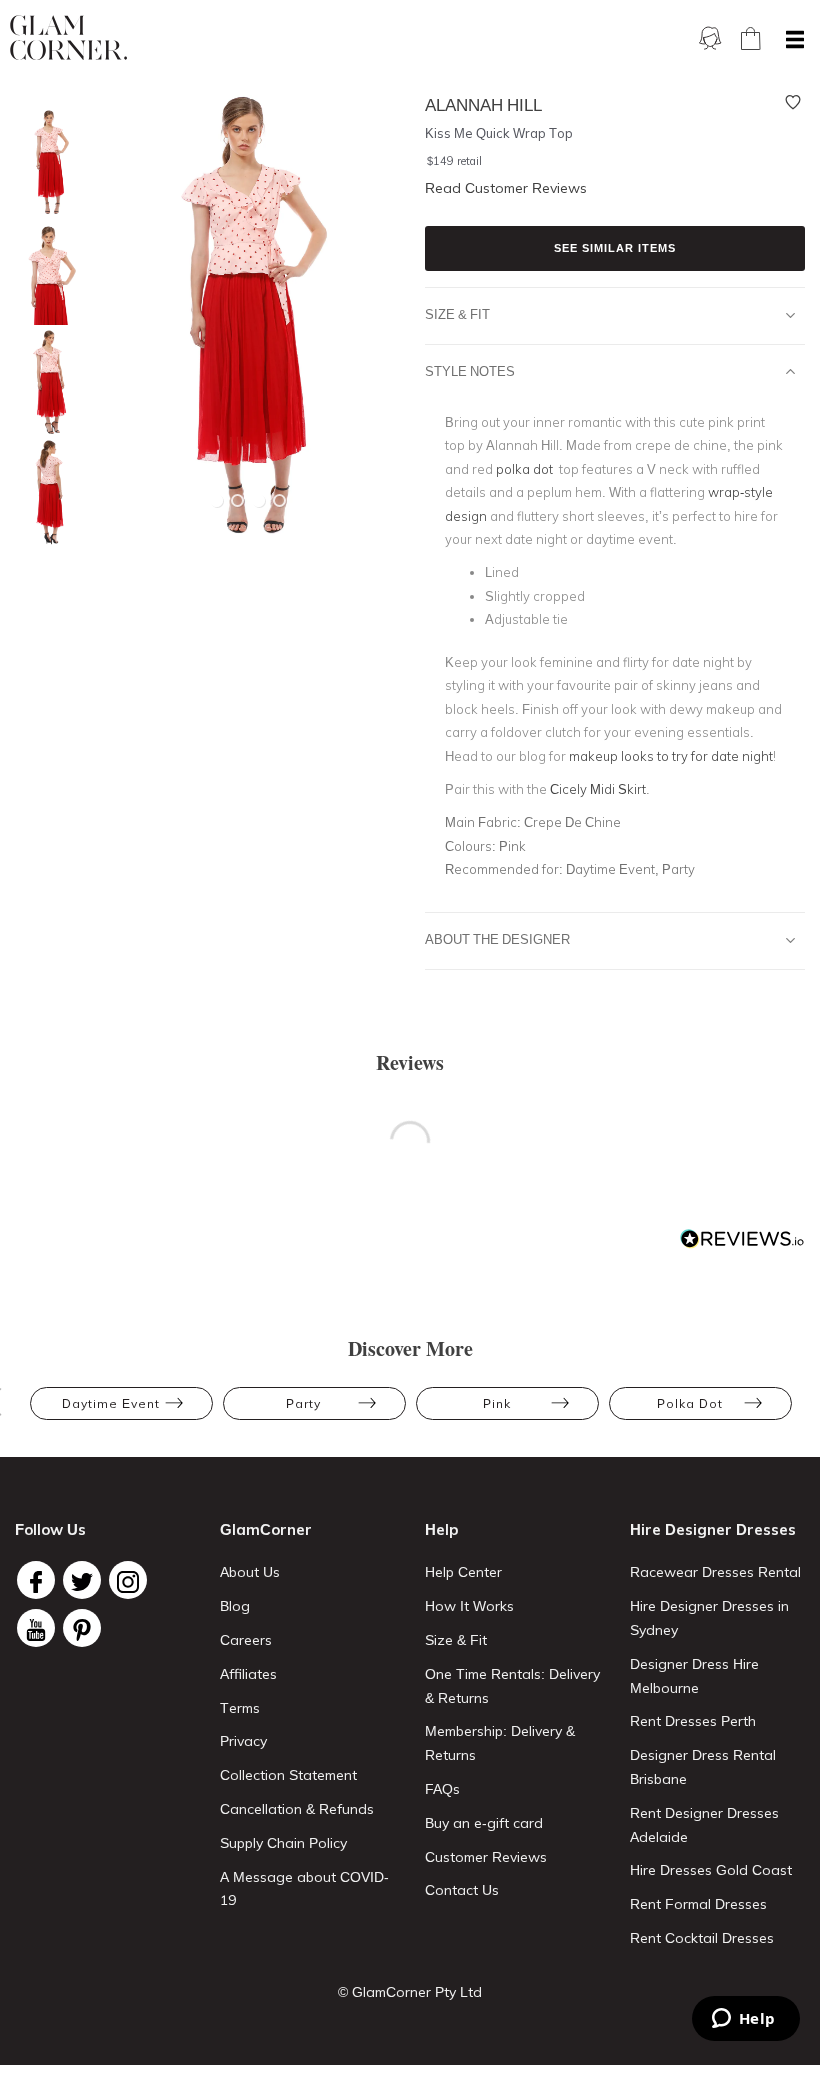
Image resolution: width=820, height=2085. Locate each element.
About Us (250, 1572)
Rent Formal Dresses (698, 1904)
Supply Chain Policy (283, 1843)
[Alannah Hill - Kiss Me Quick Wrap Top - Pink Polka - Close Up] (45, 272)
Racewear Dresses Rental (715, 1572)
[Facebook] (36, 1580)
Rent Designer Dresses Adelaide (704, 1825)
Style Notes (470, 371)
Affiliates (248, 1674)
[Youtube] (36, 1628)
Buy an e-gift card (484, 1823)
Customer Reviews (486, 1857)
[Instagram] (128, 1580)
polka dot (526, 469)
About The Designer (497, 939)
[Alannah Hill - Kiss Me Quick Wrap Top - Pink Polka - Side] (45, 382)
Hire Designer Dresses (713, 1529)
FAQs (442, 1789)
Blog (235, 1606)
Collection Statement (288, 1775)
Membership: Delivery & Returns (500, 1743)
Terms (240, 1708)
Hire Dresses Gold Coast (711, 1870)
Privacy (243, 1741)
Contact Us (462, 1890)
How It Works (469, 1606)
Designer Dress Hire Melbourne (694, 1676)
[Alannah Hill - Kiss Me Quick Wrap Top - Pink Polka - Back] (45, 492)
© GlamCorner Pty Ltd (410, 1992)
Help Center (463, 1572)
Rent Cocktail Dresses (702, 1938)
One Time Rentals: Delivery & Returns (512, 1686)
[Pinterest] (82, 1628)
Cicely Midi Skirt (598, 789)
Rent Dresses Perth (693, 1721)
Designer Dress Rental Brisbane (703, 1767)
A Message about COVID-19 (304, 1889)
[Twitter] (82, 1580)
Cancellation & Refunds (297, 1809)
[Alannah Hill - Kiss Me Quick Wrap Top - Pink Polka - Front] (45, 162)
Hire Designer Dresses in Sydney (709, 1618)
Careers (246, 1640)
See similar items (615, 248)
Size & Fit (457, 314)
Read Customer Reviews (506, 188)
